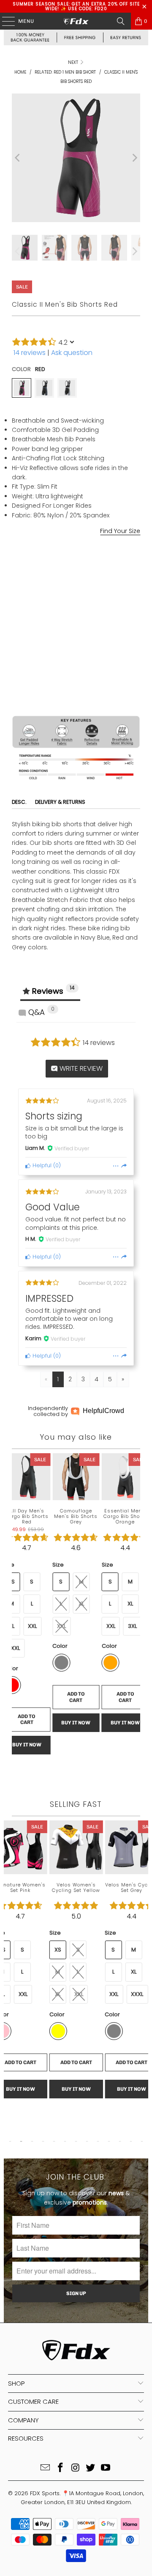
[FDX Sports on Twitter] (91, 2468)
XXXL (137, 1994)
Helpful (41, 1165)
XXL (102, 563)
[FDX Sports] (76, 21)
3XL (132, 1626)
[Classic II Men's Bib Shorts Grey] (67, 388)
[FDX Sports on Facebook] (60, 2468)
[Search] (121, 21)
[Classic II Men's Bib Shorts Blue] (44, 388)
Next (74, 62)
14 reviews (30, 353)
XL (81, 563)
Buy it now (76, 685)
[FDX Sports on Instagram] (76, 2468)
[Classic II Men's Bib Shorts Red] (22, 388)
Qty (16, 623)
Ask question (72, 353)
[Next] (134, 158)
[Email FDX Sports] (46, 2468)
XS (58, 1950)
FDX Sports (45, 2493)
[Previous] (18, 158)
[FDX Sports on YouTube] (106, 2468)
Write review (80, 1068)
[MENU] (4, 21)
